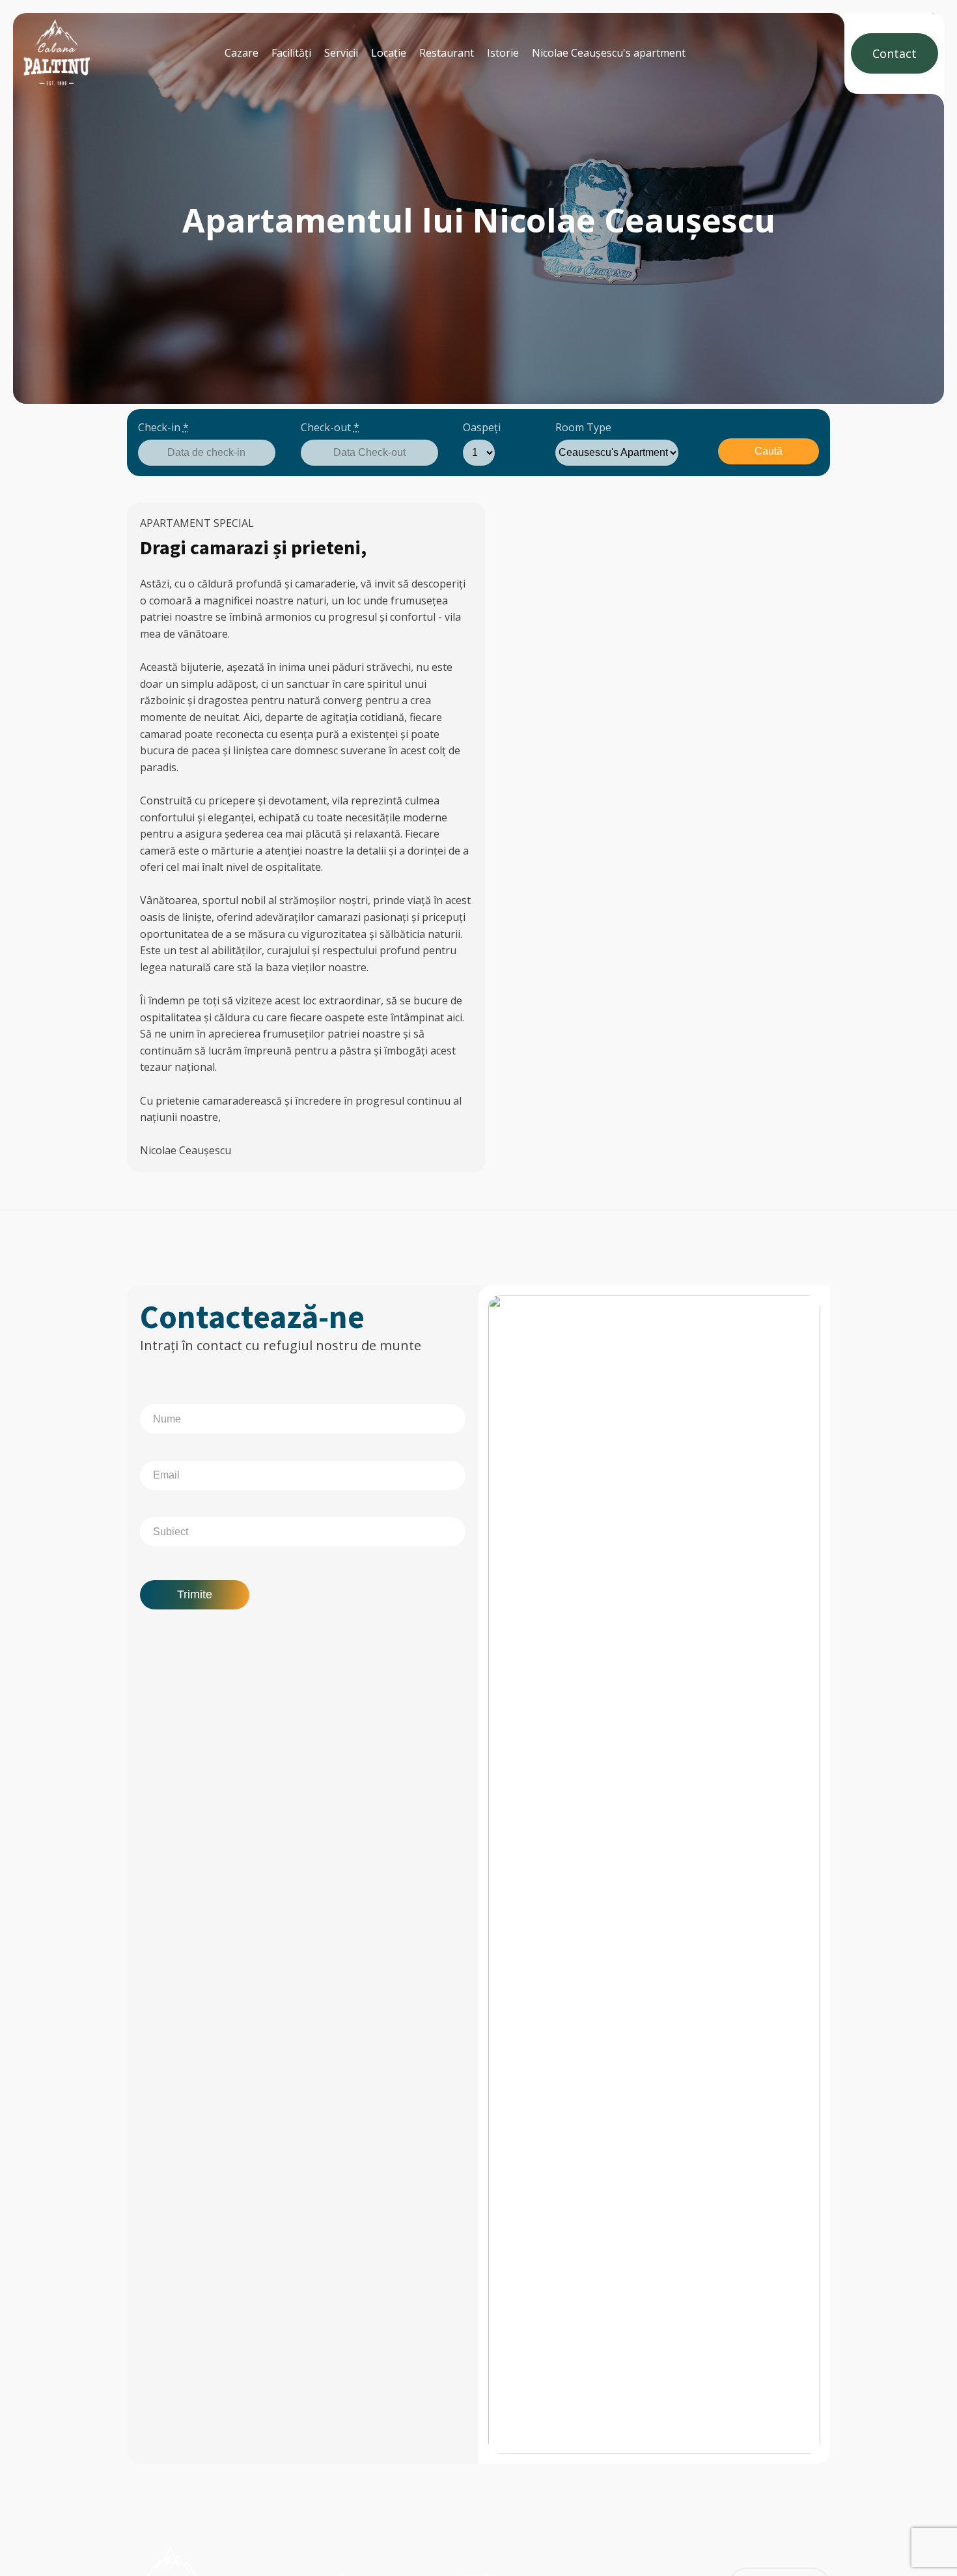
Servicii (341, 53)
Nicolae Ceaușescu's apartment (609, 53)
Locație (389, 53)
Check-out (330, 427)
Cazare (242, 53)
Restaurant (447, 53)
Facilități (291, 53)
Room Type (583, 427)
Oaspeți (482, 427)
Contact (895, 53)
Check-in (163, 427)
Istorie (503, 53)
